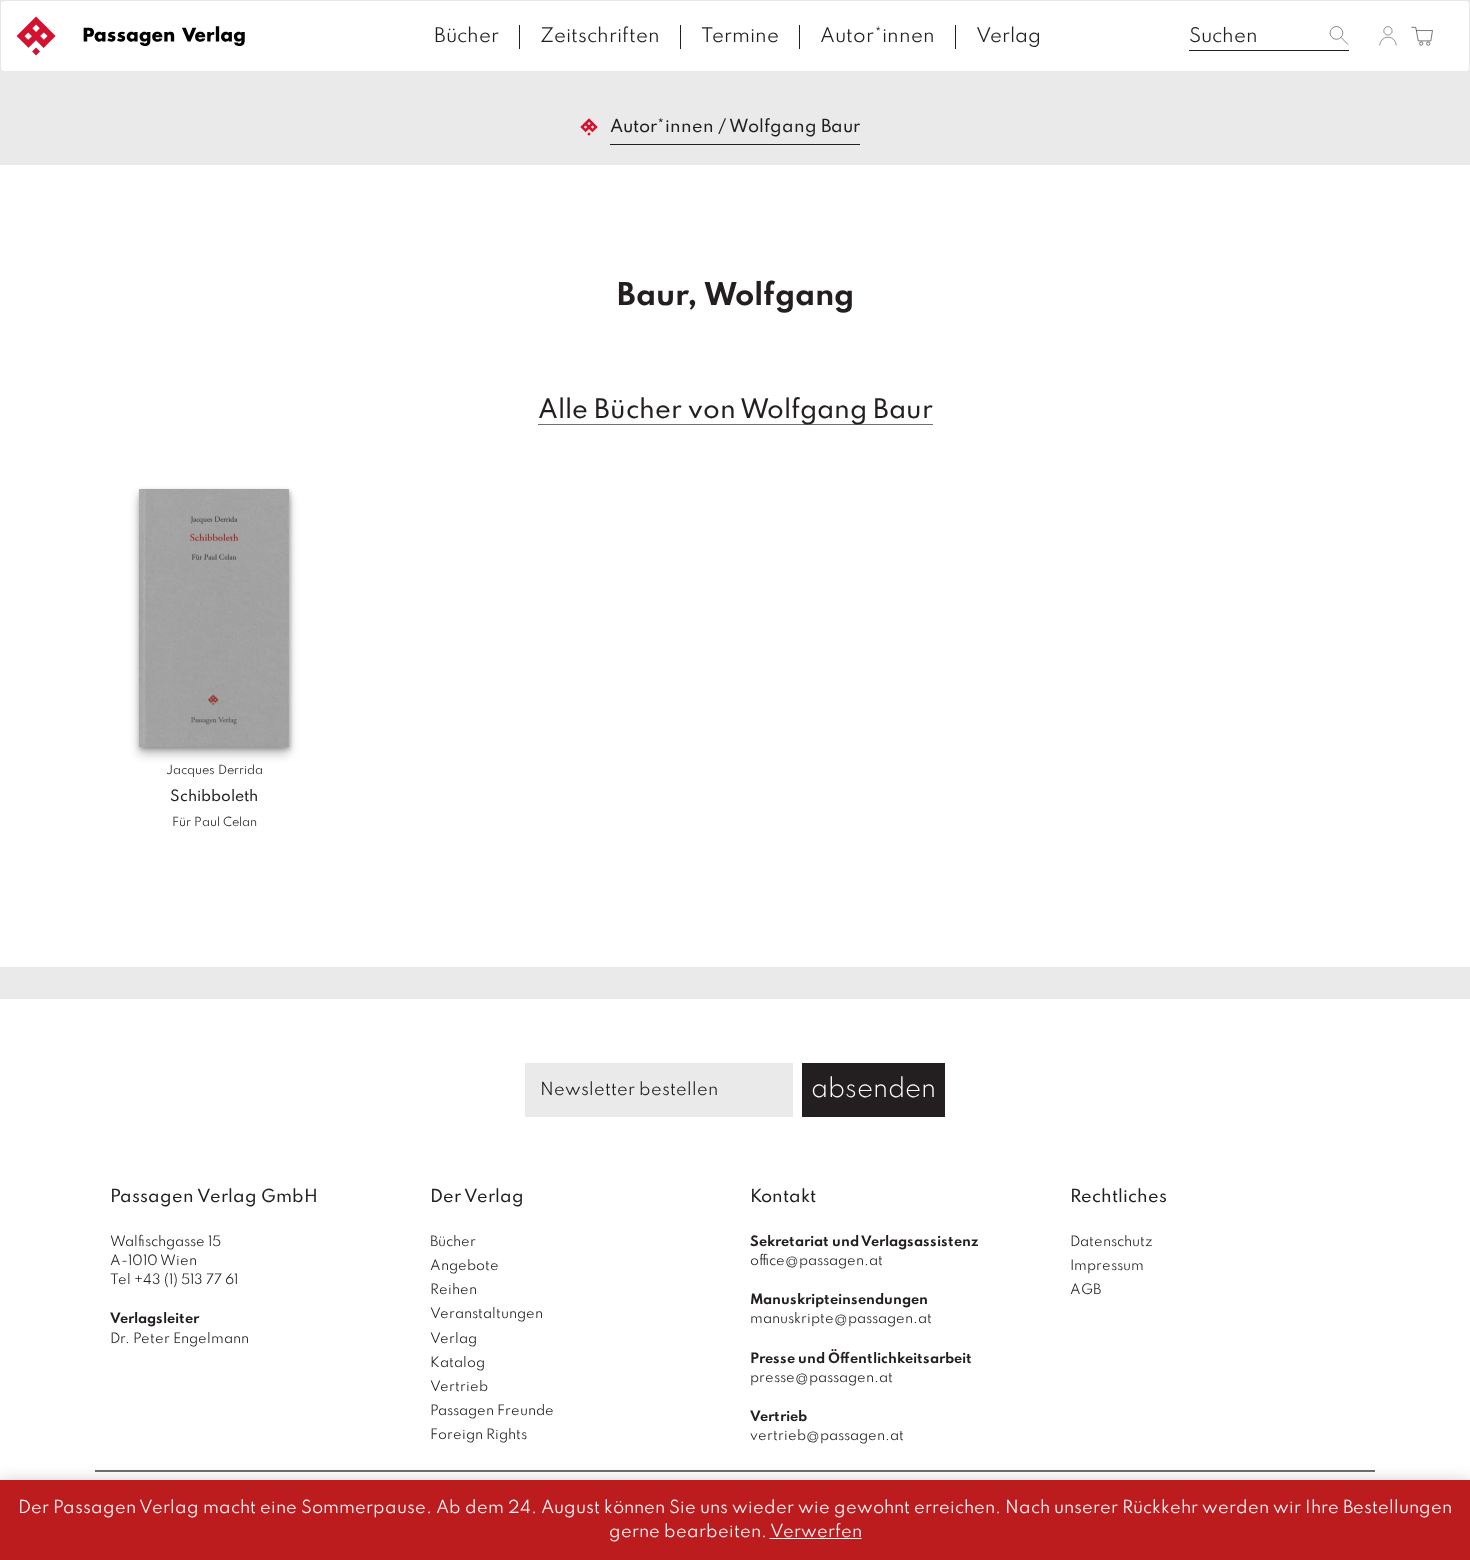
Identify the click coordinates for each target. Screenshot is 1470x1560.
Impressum (1107, 1266)
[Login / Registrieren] (1388, 35)
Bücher (466, 37)
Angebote (464, 1266)
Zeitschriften (600, 37)
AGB (1085, 1290)
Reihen (453, 1290)
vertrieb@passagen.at (827, 1436)
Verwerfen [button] (816, 1532)
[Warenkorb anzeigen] (1422, 37)
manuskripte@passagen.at (841, 1319)
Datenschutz (1111, 1242)
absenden (873, 1089)
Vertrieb (459, 1387)
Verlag (1008, 37)
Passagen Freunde (492, 1411)
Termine (740, 37)
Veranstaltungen (486, 1314)
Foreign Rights (478, 1435)
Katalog (457, 1363)
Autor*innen (877, 37)
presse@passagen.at (821, 1378)
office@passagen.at (816, 1261)
